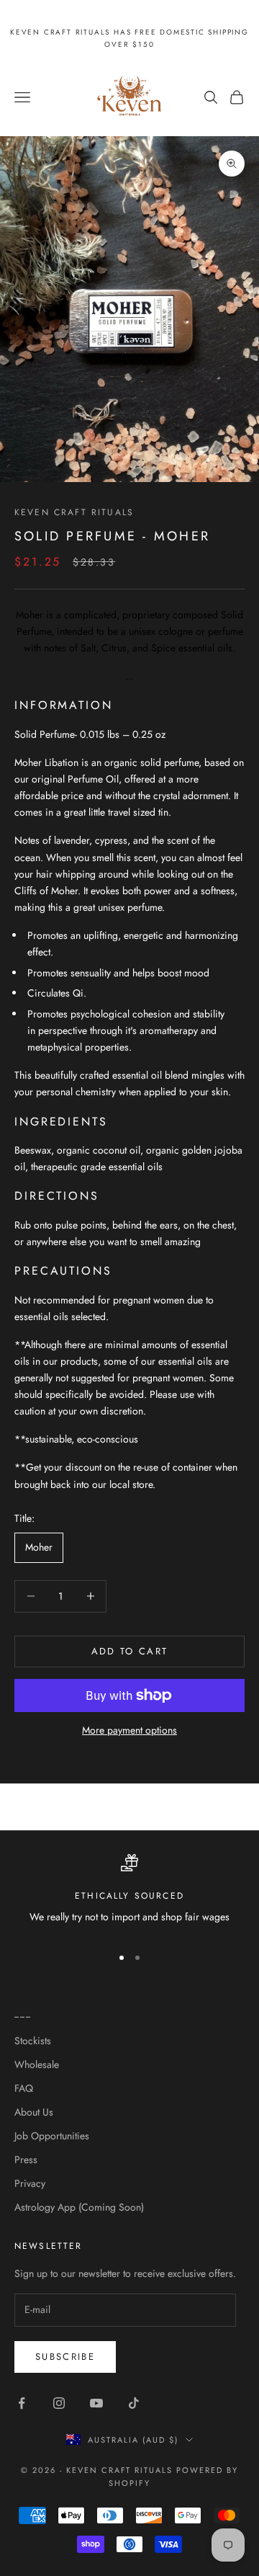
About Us (34, 2112)
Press (26, 2160)
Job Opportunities (52, 2136)
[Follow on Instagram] (59, 2403)
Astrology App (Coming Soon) (79, 2207)
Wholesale (37, 2064)
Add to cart (130, 1651)
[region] (129, 1893)
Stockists (33, 2041)
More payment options (129, 1730)
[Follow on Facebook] (22, 2403)
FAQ (24, 2088)
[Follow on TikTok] (134, 2403)
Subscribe (65, 2357)
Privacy (30, 2183)
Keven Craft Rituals (74, 512)
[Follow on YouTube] (96, 2403)
